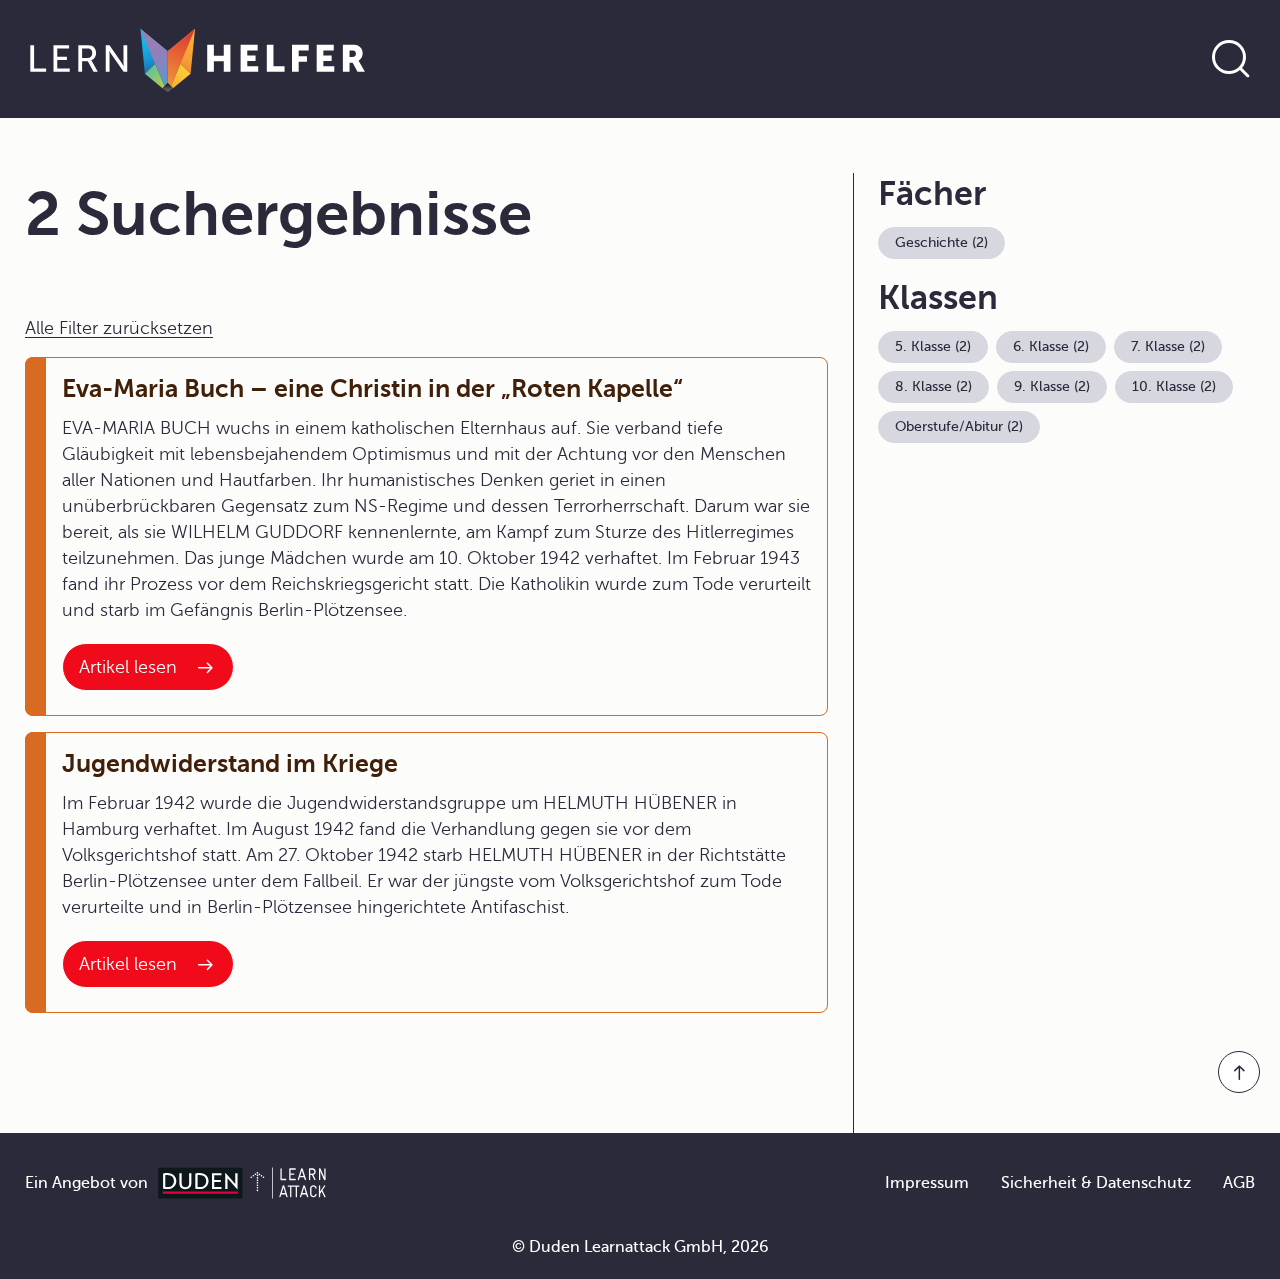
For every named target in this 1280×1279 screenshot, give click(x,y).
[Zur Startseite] (197, 59)
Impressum (927, 1183)
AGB (1239, 1183)
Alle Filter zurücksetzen (119, 328)
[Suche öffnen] (1231, 59)
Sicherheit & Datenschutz (1096, 1183)
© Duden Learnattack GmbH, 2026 (640, 1247)
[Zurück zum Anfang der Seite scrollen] (1239, 1072)
